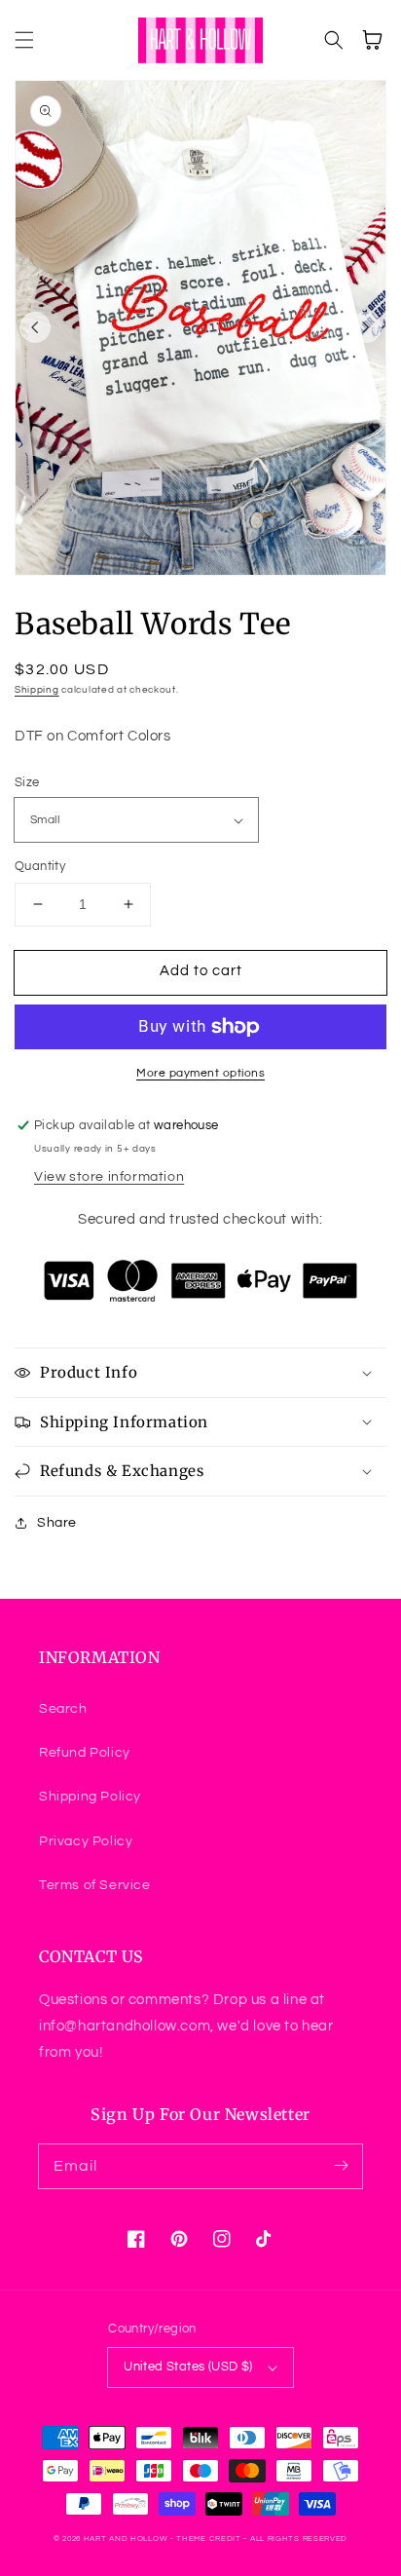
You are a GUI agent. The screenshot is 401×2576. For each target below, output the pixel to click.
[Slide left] (35, 327)
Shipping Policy (90, 1797)
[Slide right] (366, 327)
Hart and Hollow (126, 2538)
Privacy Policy (86, 1841)
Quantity (40, 866)
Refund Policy (85, 1753)
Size (27, 782)
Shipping (37, 690)
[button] (24, 40)
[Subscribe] (341, 2166)
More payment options (200, 1073)
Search (63, 1709)
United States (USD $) (188, 2367)
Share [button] (57, 1523)
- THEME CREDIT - (210, 2538)
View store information (109, 1177)
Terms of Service (95, 1885)
